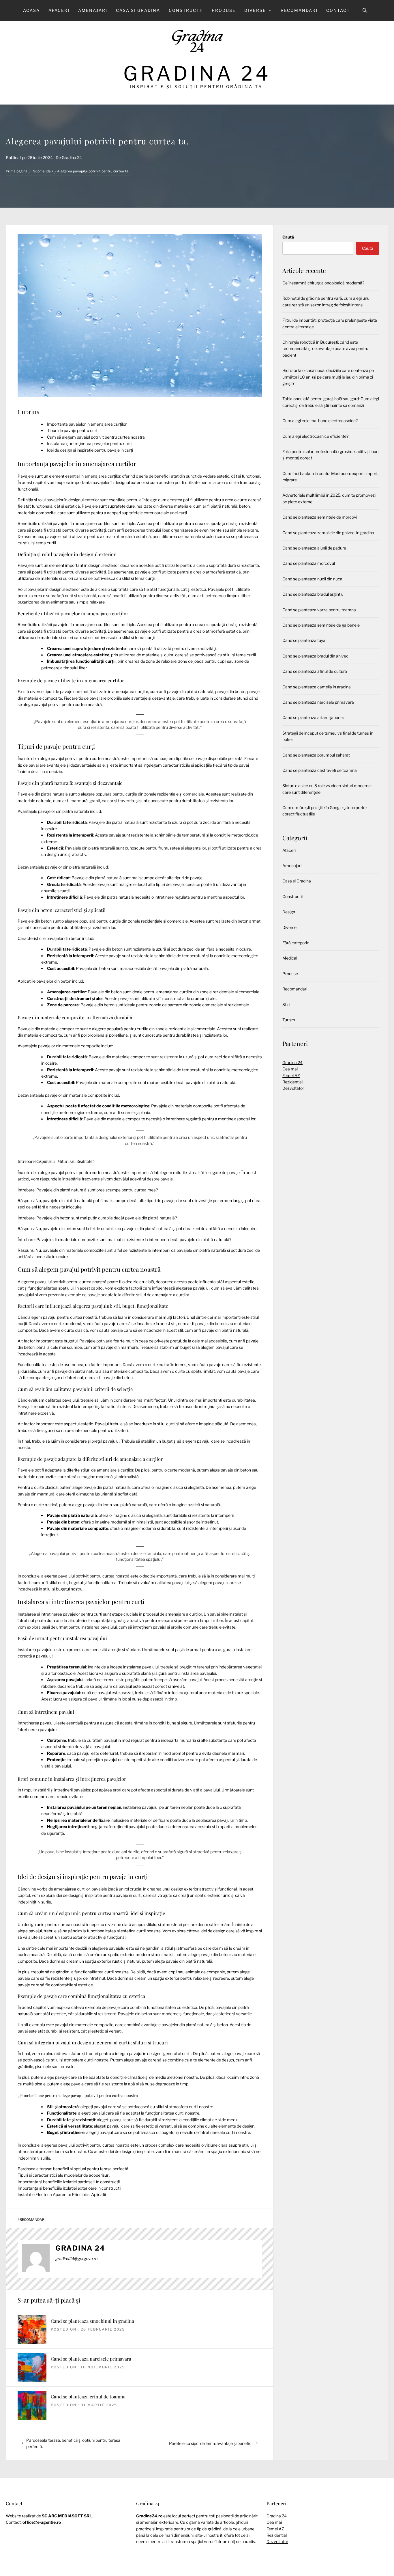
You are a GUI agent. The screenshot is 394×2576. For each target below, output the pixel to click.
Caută (288, 237)
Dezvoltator (293, 1088)
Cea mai (290, 1069)
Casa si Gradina (138, 10)
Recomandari (299, 10)
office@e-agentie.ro (42, 2522)
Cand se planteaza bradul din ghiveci (316, 656)
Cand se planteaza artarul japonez (314, 717)
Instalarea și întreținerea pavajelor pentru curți (89, 443)
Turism (289, 1020)
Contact (338, 10)
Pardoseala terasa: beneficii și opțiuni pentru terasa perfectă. (73, 2169)
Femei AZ (291, 1075)
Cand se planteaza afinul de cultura (315, 671)
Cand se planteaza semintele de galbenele (321, 625)
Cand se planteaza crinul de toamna (88, 2397)
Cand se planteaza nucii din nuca (312, 579)
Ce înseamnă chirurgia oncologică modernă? (323, 283)
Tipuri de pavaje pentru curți (73, 430)
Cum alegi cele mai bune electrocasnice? (320, 421)
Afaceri (59, 10)
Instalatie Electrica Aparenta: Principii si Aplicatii (62, 2194)
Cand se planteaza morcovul (309, 563)
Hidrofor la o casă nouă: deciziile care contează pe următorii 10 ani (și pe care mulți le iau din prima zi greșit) (328, 377)
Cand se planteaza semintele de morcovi (320, 517)
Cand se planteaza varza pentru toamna (319, 610)
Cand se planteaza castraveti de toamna (320, 770)
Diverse (255, 10)
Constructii (186, 10)
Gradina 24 (197, 73)
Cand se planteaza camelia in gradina (317, 687)
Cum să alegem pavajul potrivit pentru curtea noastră (96, 437)
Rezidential (292, 1082)
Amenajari (93, 10)
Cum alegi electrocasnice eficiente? (315, 436)
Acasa (31, 10)
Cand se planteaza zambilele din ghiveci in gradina (328, 533)
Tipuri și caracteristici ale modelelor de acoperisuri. (64, 2175)
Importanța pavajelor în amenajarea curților (87, 424)
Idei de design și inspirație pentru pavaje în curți (90, 450)
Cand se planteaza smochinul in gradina (92, 2321)
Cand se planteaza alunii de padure (314, 548)
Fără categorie (296, 943)
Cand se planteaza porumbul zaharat (316, 755)
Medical (290, 958)
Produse (224, 10)
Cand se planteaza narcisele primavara (91, 2359)
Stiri (286, 1004)
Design (289, 912)
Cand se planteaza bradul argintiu (313, 594)
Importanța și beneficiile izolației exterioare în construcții (69, 2188)
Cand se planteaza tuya (304, 640)
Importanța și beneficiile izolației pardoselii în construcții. (69, 2182)
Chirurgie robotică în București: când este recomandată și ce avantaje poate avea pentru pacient (325, 349)
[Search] (365, 10)
